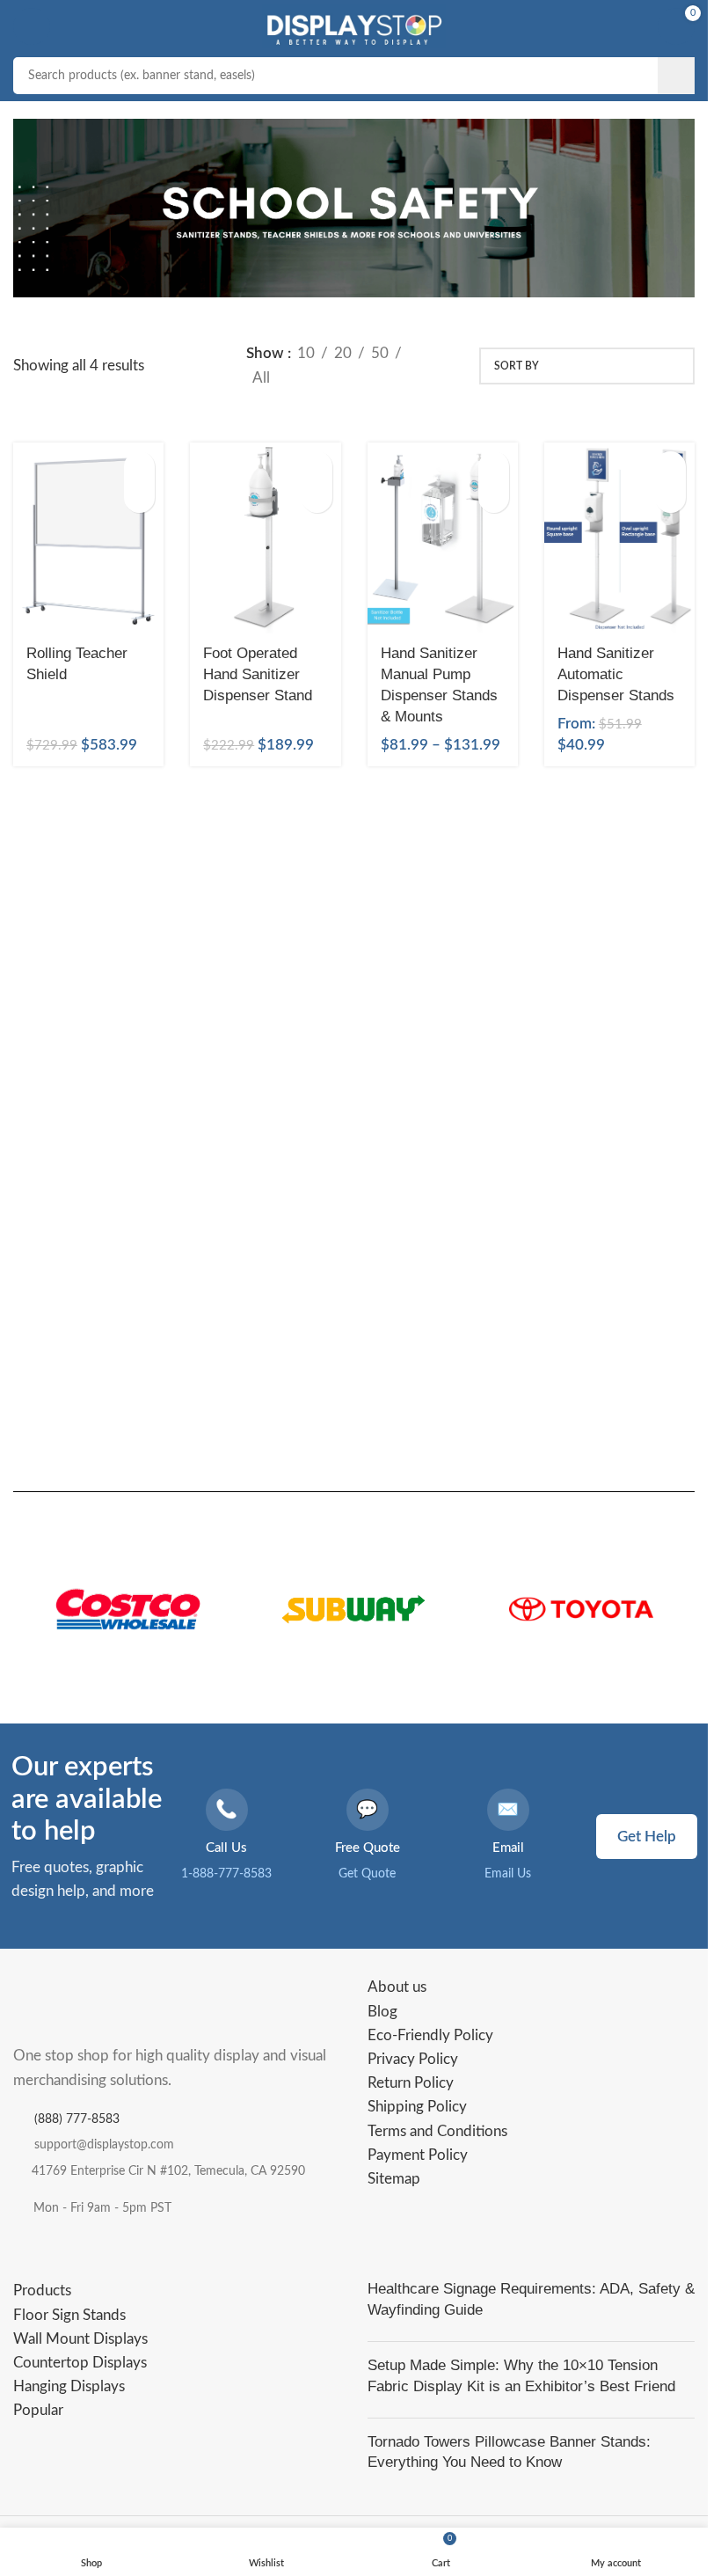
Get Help (647, 1837)
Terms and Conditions (437, 2131)
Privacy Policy (413, 2059)
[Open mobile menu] (32, 26)
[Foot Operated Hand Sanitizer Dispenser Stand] (265, 538)
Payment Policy (418, 2155)
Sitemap (394, 2179)
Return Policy (411, 2083)
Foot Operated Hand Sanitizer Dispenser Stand (258, 674)
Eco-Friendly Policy (430, 2035)
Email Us (508, 1873)
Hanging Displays (69, 2386)
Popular (38, 2410)
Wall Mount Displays (80, 2339)
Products (42, 2291)
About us (397, 1987)
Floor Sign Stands (69, 2315)
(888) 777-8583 (77, 2119)
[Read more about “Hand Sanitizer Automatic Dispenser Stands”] (670, 467)
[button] (139, 467)
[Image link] (101, 2005)
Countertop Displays (80, 2363)
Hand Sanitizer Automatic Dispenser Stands (616, 674)
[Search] (676, 76)
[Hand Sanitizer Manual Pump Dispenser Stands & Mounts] (443, 538)
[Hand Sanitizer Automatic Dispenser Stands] (619, 538)
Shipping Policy (417, 2107)
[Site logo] (353, 25)
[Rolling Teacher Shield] (88, 538)
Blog (382, 2012)
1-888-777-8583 (226, 1873)
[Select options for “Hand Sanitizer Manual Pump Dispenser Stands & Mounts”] (494, 467)
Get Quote (367, 1873)
